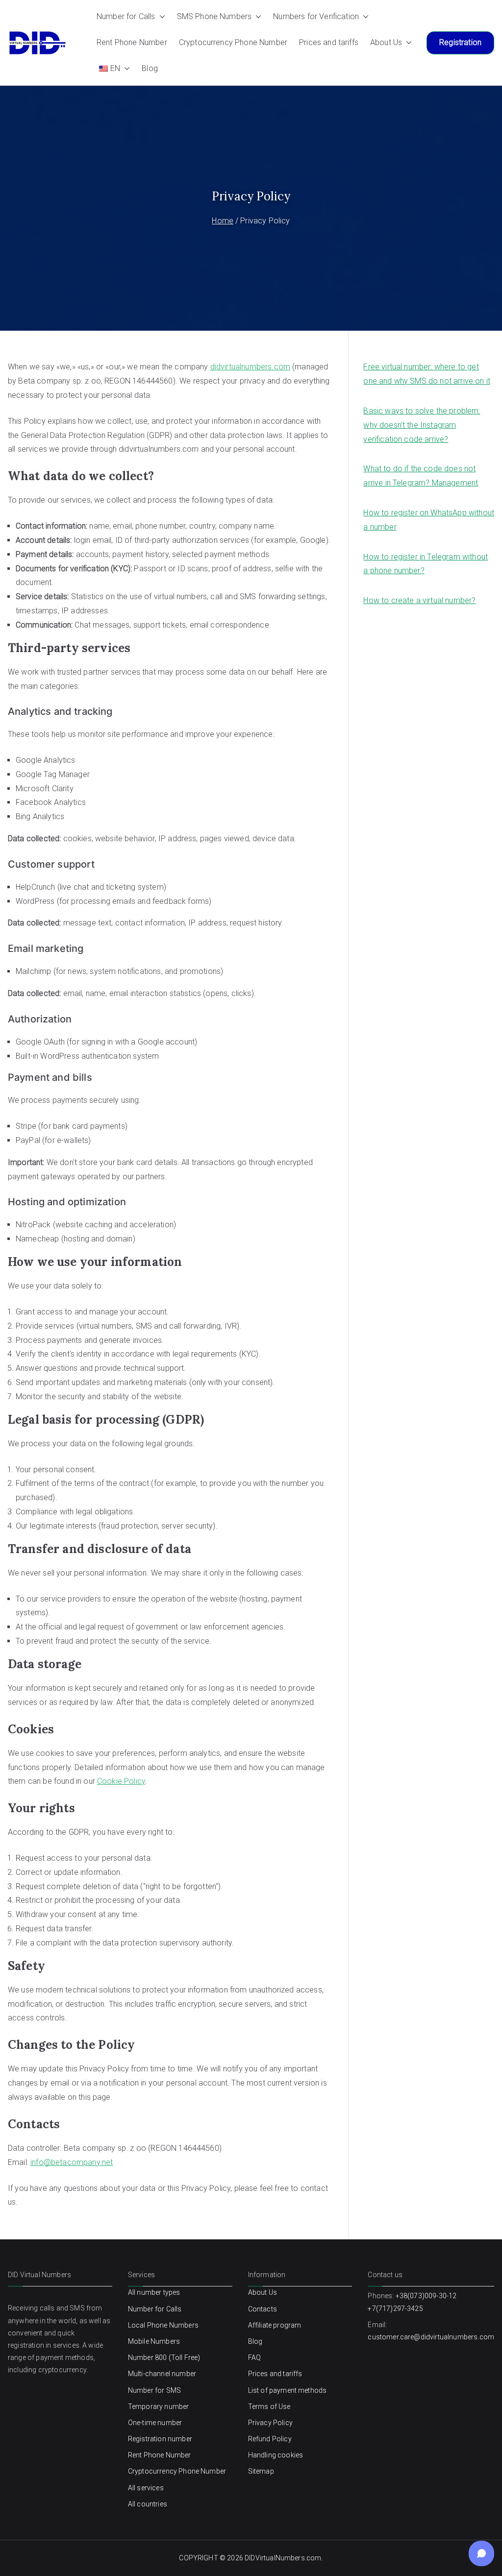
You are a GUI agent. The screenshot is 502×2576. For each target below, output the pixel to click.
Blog (150, 68)
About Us (386, 42)
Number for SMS (154, 2390)
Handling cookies (276, 2455)
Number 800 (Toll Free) (164, 2357)
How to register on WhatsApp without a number (429, 520)
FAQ (254, 2357)
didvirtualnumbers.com (250, 367)
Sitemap (261, 2471)
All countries (148, 2504)
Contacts (263, 2309)
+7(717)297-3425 (395, 2309)
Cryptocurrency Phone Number (233, 42)
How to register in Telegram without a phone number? (426, 564)
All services (146, 2488)
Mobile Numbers (154, 2341)
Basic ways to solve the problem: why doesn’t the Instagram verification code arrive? (422, 425)
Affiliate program (275, 2325)
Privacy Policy (270, 2423)
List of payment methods (288, 2390)
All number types (154, 2292)
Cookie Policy (121, 1781)
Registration (460, 42)
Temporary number (159, 2406)
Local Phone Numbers (163, 2325)
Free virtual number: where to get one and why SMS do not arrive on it (427, 374)
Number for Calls (126, 16)
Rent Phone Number (132, 42)
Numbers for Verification (316, 16)
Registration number (160, 2439)
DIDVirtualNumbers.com (283, 2558)
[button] (160, 17)
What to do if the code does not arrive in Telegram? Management (421, 476)
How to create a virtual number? (419, 600)
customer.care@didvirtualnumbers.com (431, 2337)
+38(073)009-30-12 (426, 2296)
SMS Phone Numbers (214, 16)
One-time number (155, 2423)
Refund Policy (270, 2439)
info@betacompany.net (72, 2162)
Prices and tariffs (329, 42)
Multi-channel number (162, 2374)
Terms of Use (269, 2406)
